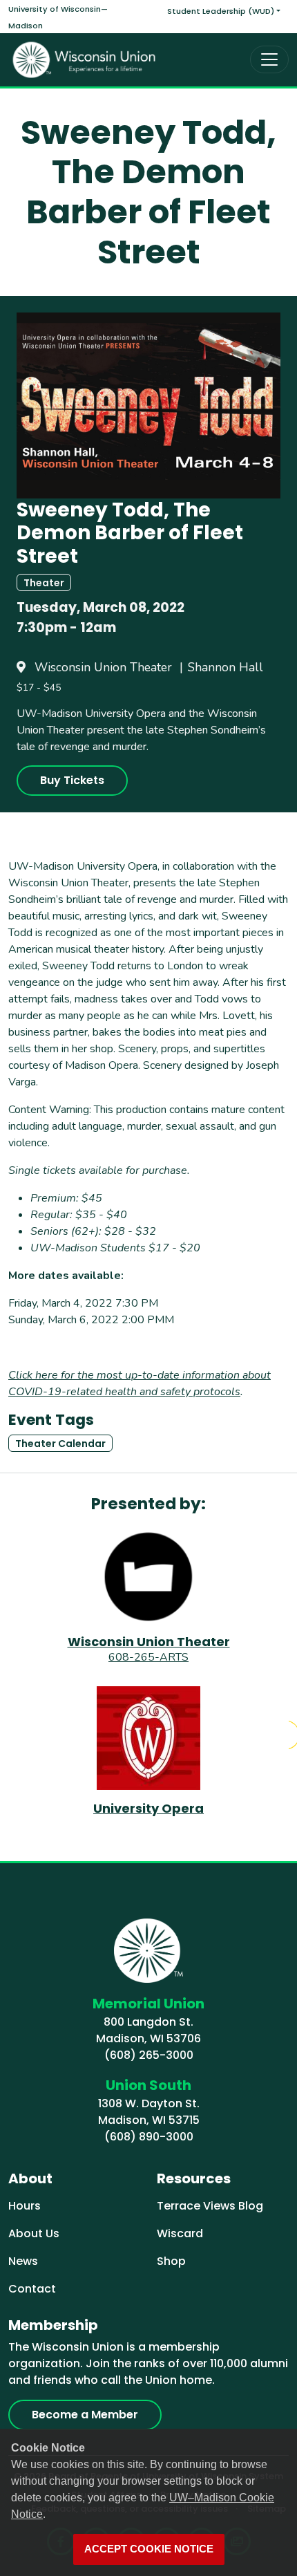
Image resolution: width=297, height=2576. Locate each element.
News (23, 2261)
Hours (25, 2206)
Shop (171, 2261)
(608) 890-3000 (149, 2137)
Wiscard (180, 2233)
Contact (32, 2289)
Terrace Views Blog (210, 2206)
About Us (34, 2233)
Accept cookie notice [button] (149, 2549)
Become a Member (85, 2415)
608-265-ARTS (148, 1657)
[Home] (84, 60)
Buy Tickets (72, 780)
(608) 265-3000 (149, 2055)
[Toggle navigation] (269, 59)
